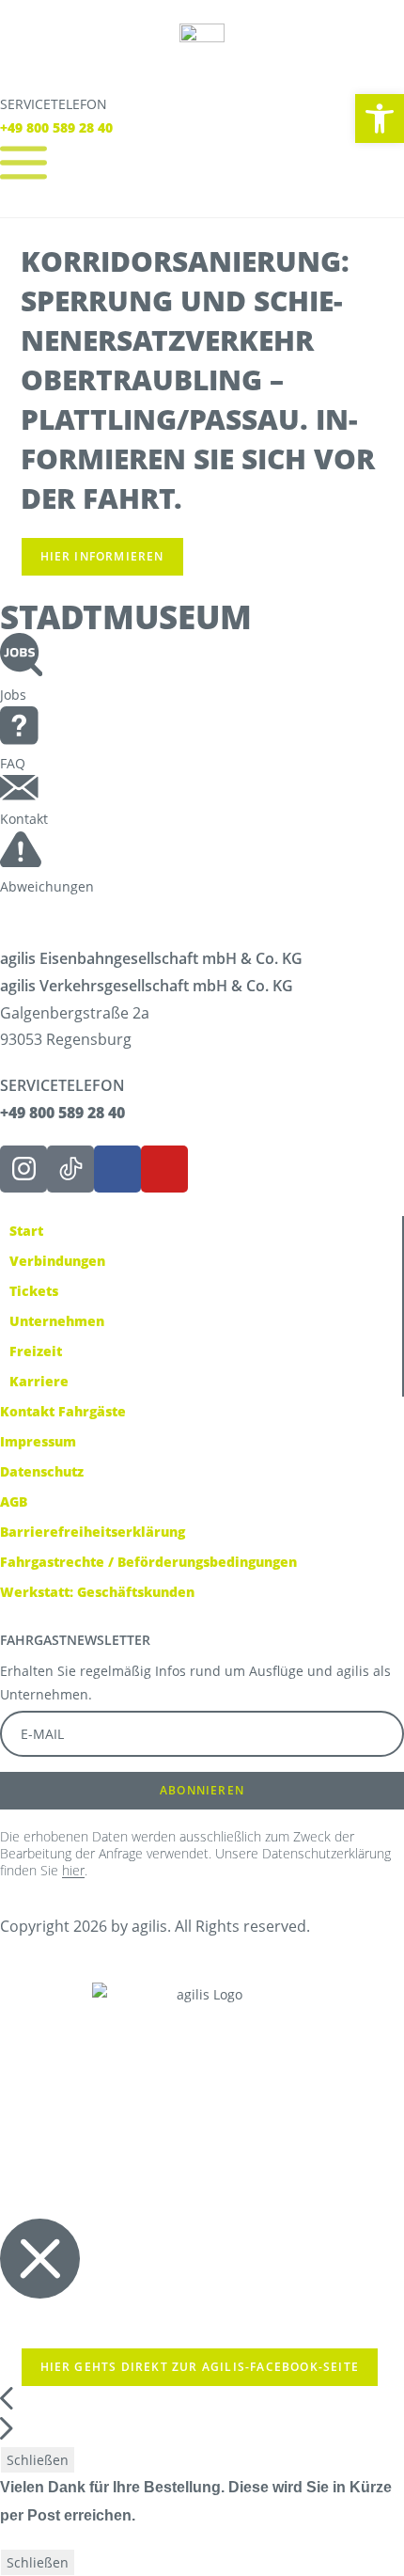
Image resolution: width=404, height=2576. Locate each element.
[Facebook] (117, 1169)
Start (26, 1231)
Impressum (38, 1441)
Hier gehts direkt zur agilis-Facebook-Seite (200, 2367)
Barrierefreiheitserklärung (93, 1532)
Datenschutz (42, 1471)
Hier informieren (102, 556)
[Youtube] (164, 1169)
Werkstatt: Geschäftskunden (97, 1592)
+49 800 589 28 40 (56, 127)
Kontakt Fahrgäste (63, 1411)
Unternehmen (57, 1321)
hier (73, 1870)
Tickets (34, 1291)
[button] (380, 119)
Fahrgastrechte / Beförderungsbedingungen (148, 1562)
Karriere (39, 1381)
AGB (14, 1501)
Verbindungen (57, 1261)
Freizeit (36, 1351)
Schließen (38, 2460)
